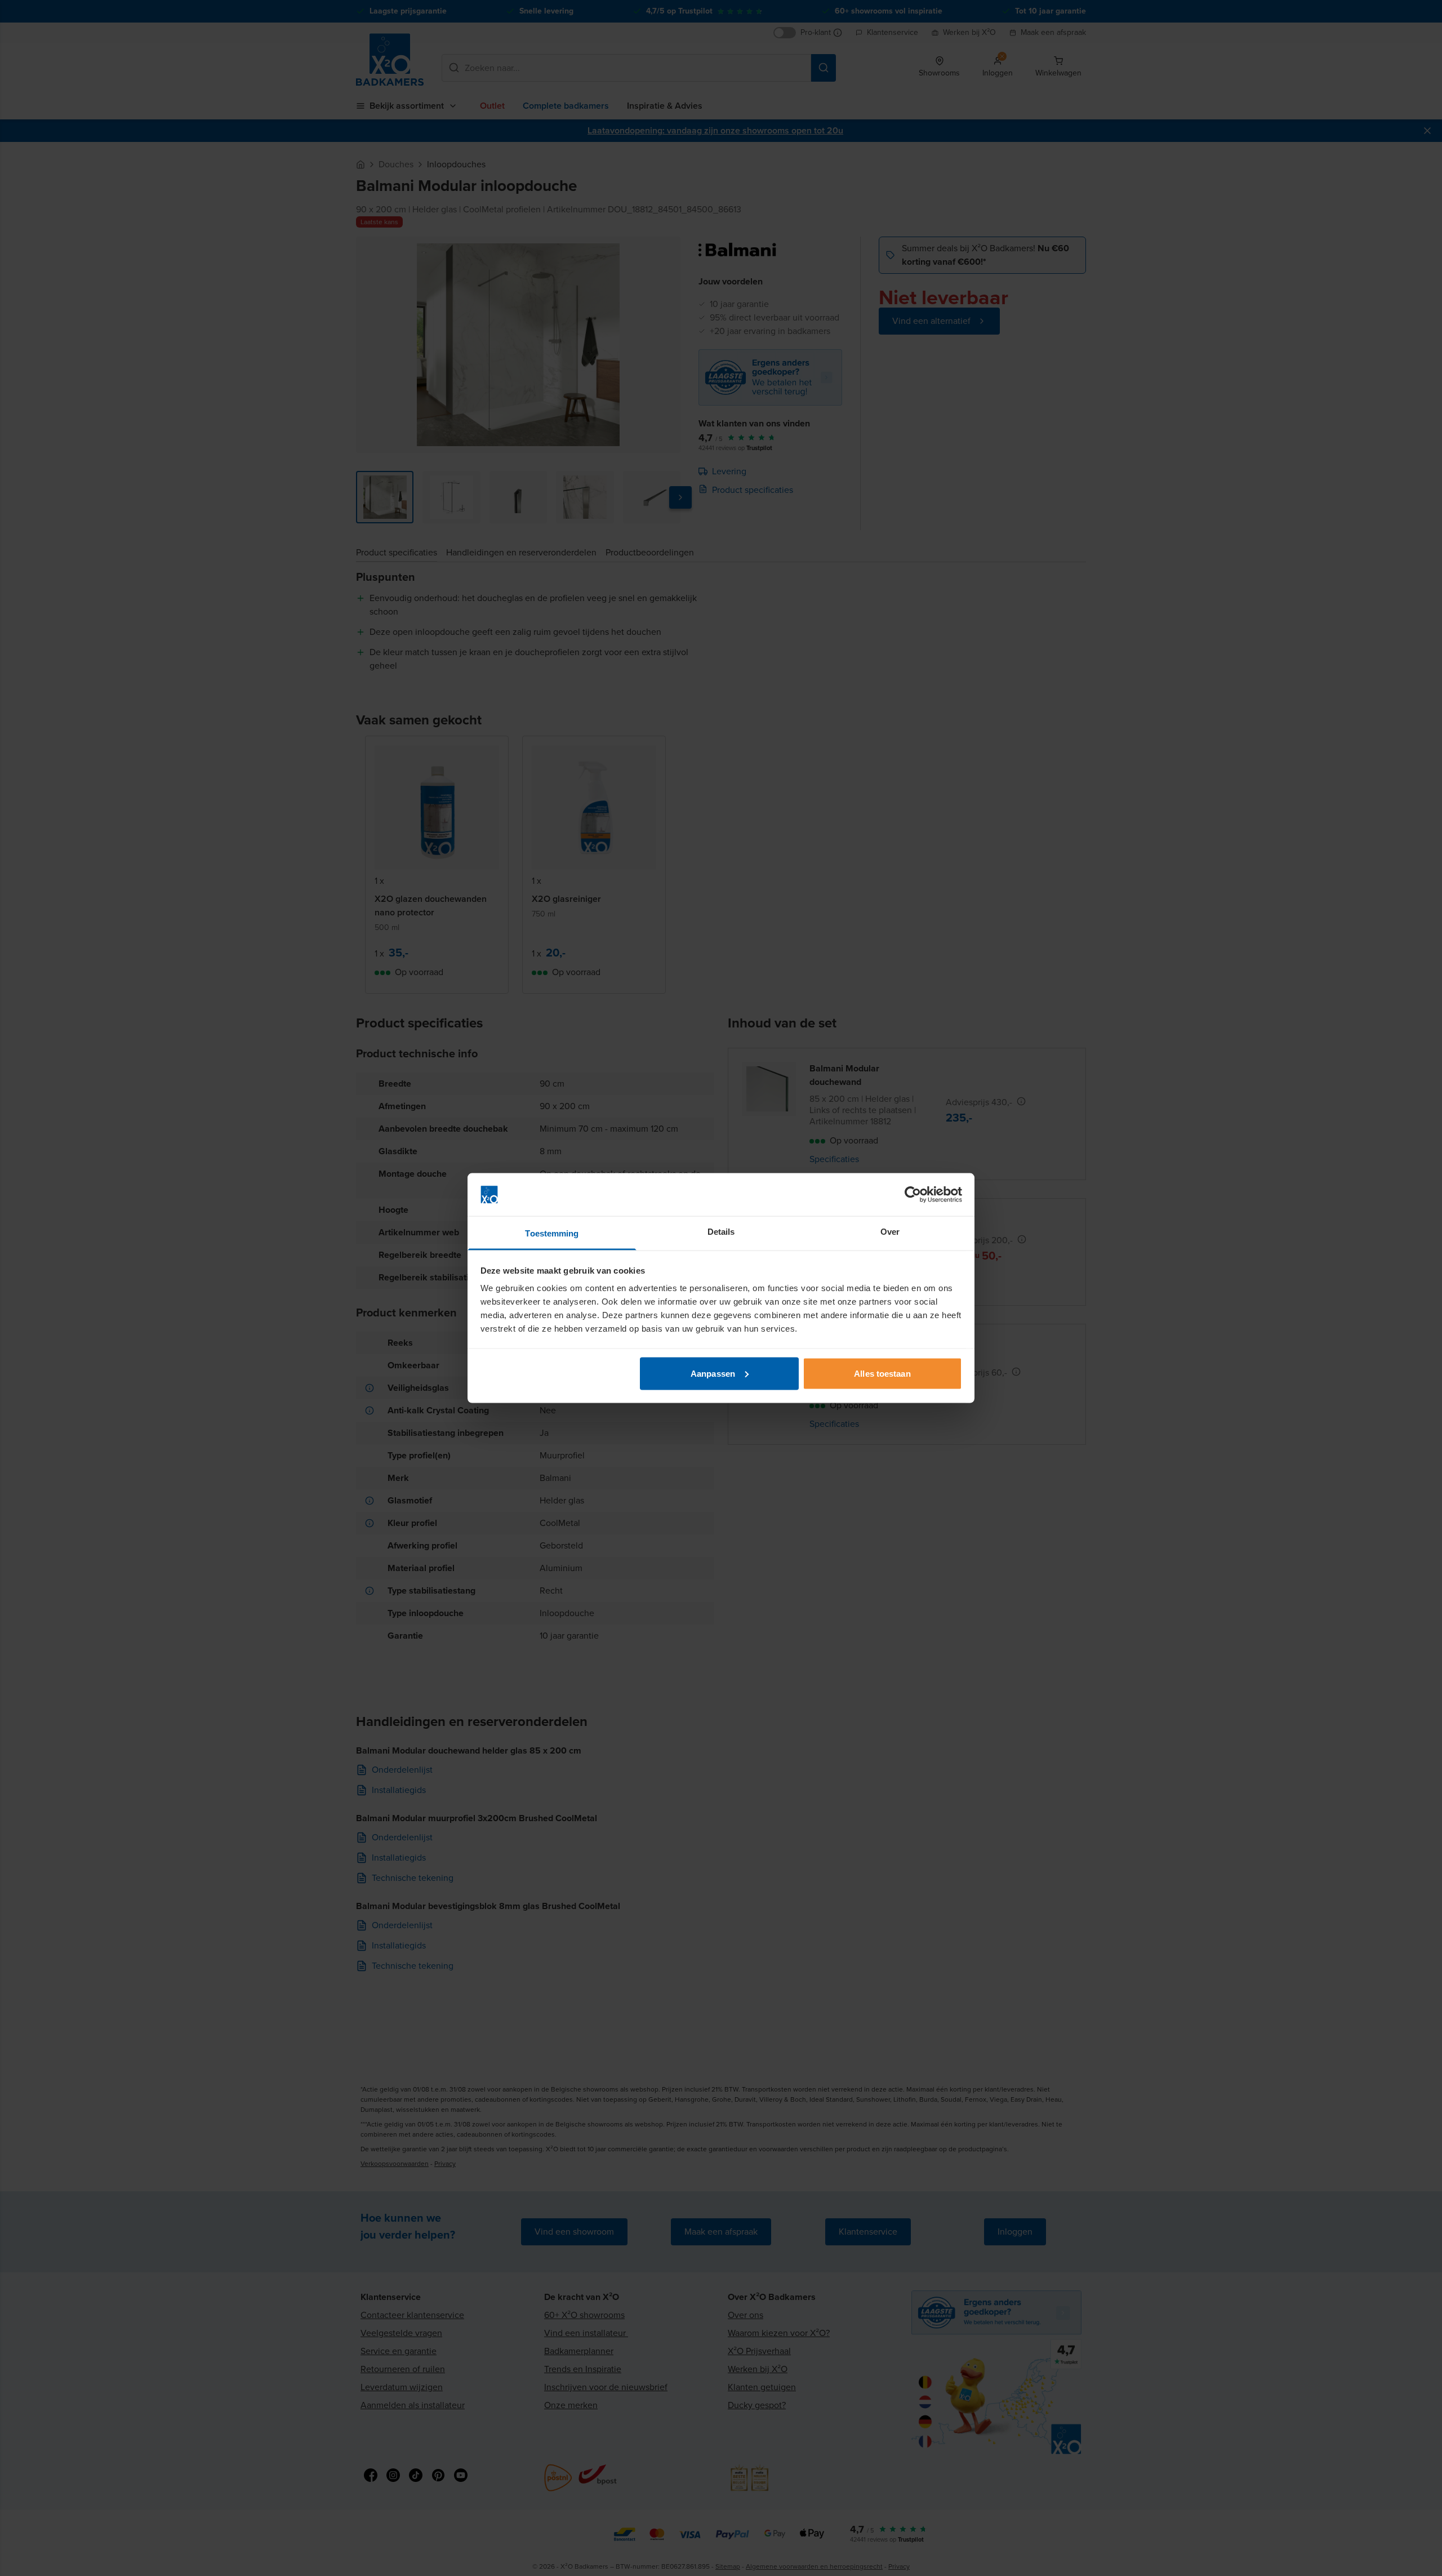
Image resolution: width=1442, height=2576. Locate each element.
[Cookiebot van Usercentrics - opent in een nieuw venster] (913, 1195)
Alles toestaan (882, 1373)
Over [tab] (890, 1232)
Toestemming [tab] (552, 1233)
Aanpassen (713, 1373)
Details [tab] (721, 1232)
